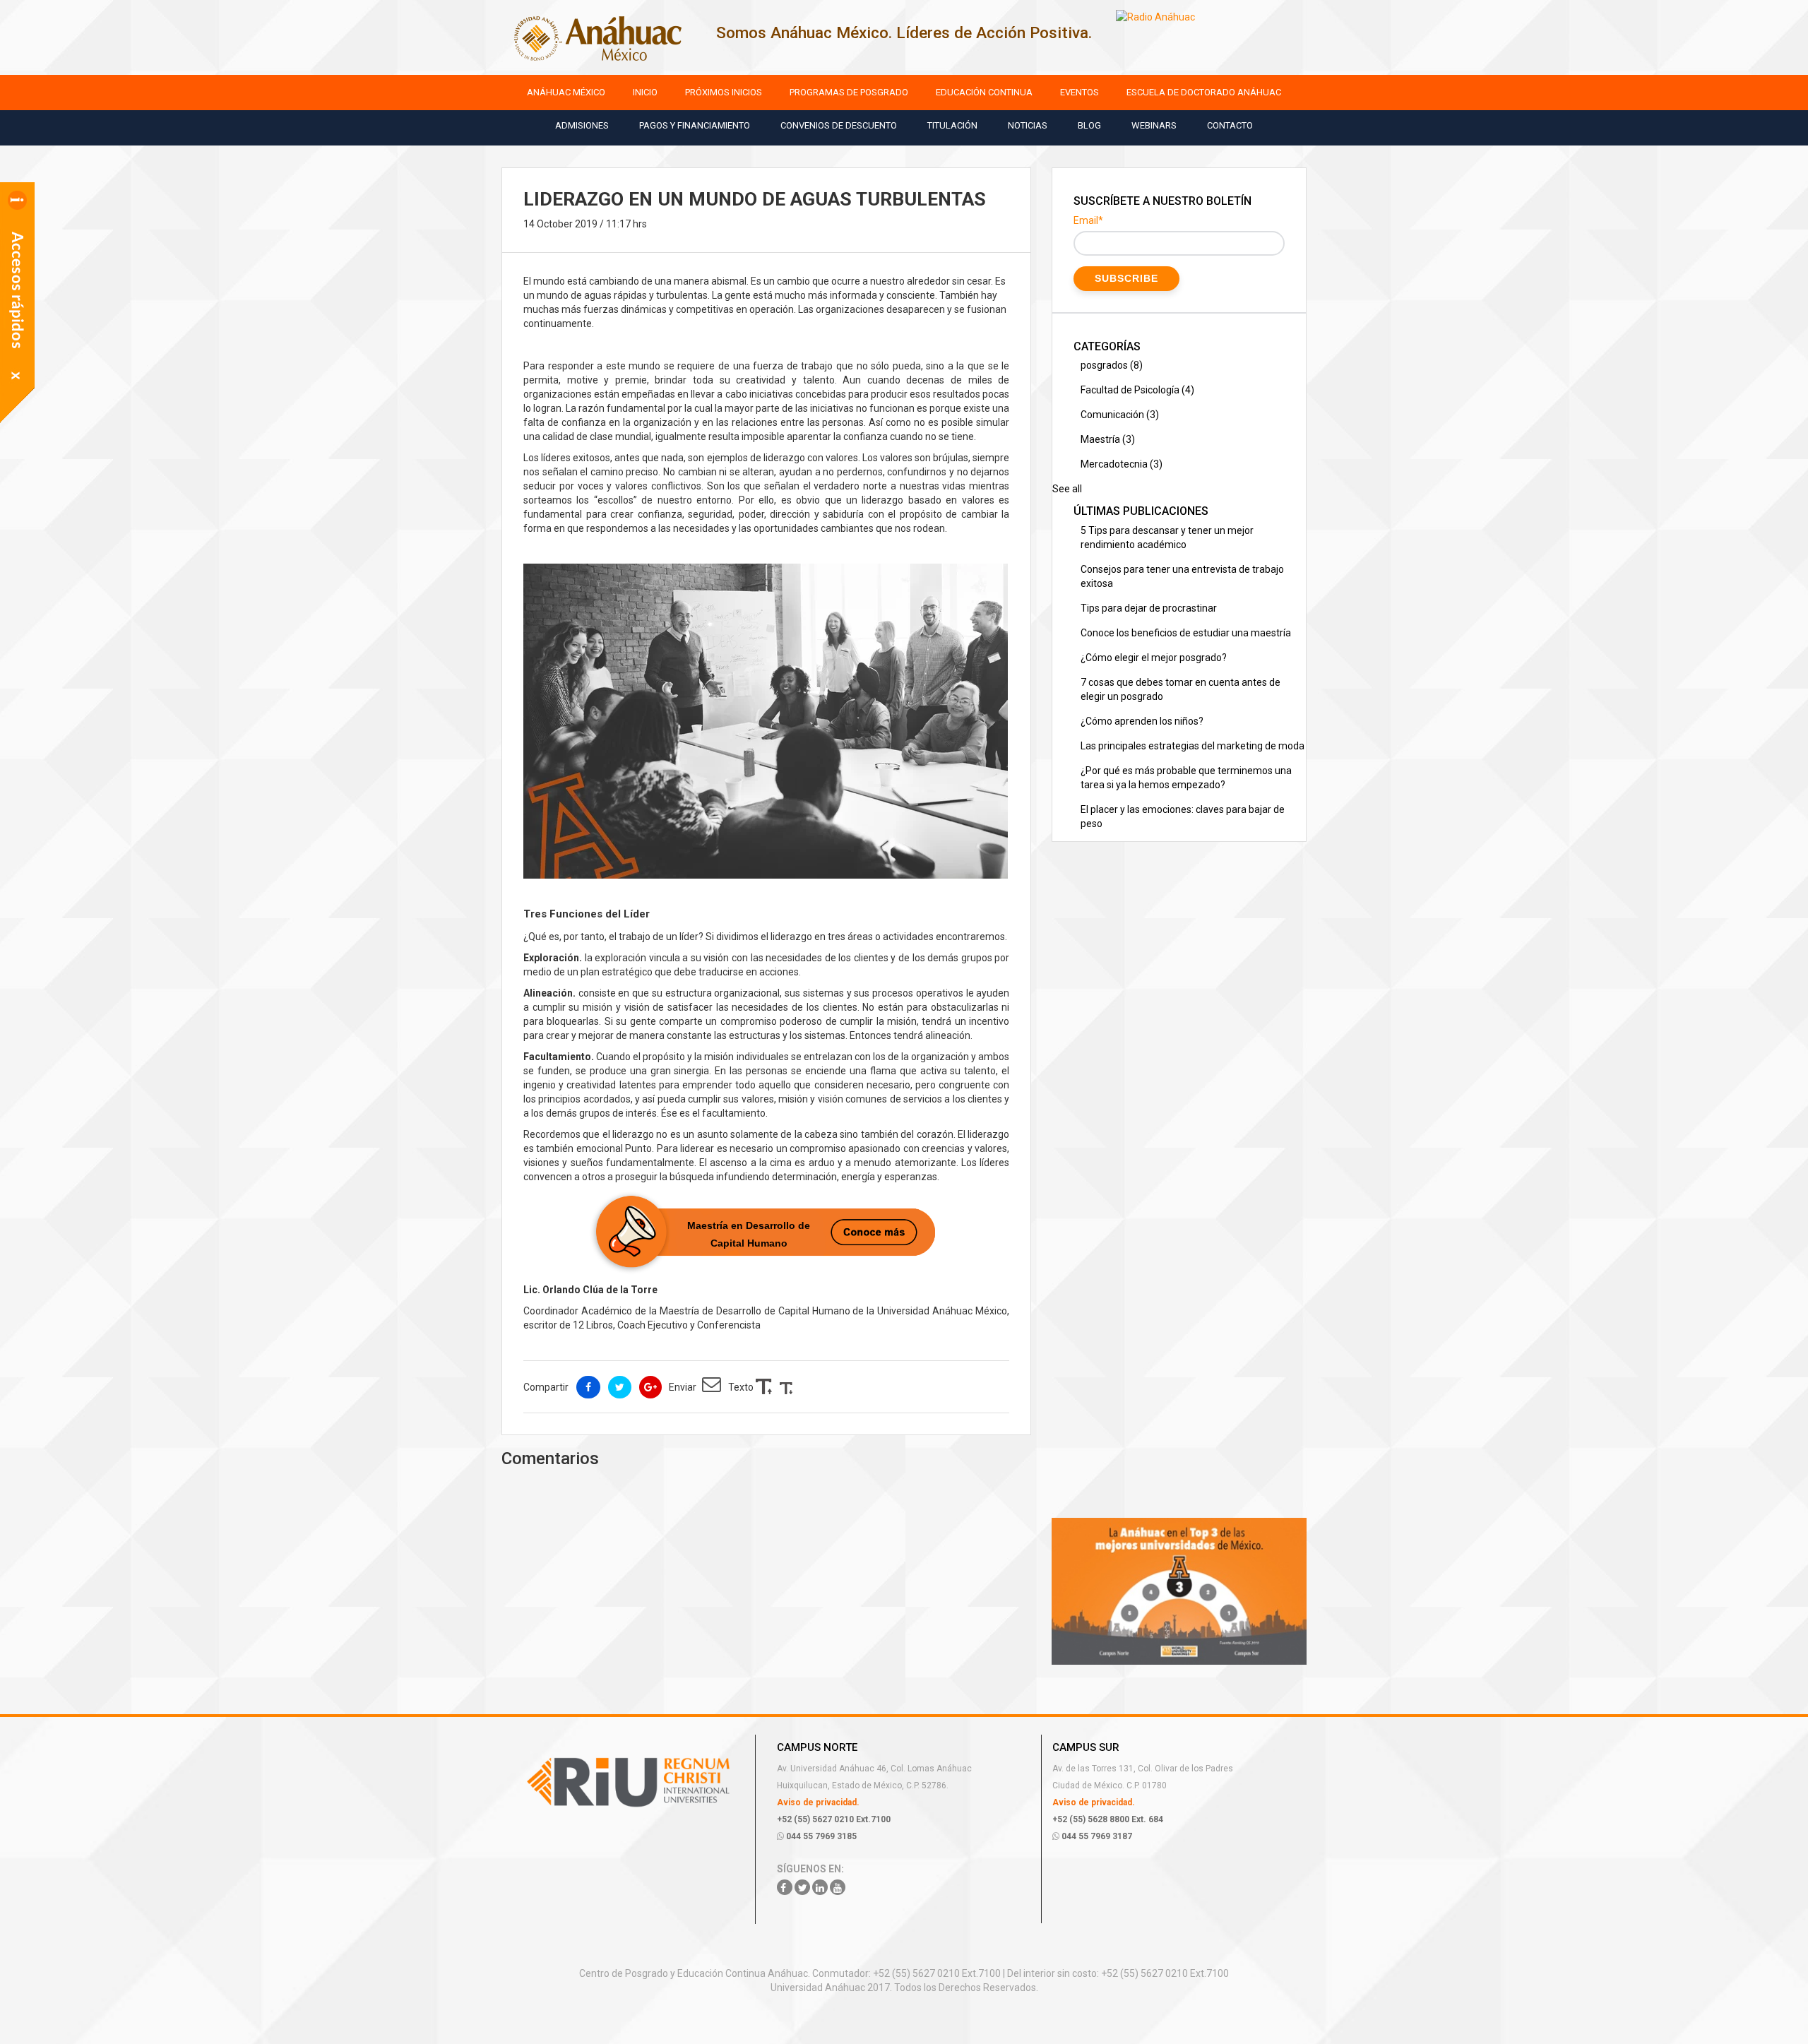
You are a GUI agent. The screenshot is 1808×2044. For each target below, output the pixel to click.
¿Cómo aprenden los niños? (1142, 721)
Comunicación (1120, 415)
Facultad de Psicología (1137, 390)
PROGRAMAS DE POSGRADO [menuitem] (849, 92)
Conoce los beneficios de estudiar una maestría (1186, 633)
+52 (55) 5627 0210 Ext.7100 (834, 1819)
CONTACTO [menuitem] (1230, 125)
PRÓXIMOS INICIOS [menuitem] (724, 92)
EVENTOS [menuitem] (1080, 92)
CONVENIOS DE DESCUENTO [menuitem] (839, 125)
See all (1067, 489)
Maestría (1108, 439)
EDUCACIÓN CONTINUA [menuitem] (984, 92)
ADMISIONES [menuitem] (582, 125)
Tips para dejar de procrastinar (1149, 608)
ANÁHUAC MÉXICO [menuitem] (566, 92)
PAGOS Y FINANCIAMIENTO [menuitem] (695, 125)
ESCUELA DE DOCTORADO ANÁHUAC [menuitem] (1204, 92)
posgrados (1112, 365)
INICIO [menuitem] (645, 92)
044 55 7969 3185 (820, 1836)
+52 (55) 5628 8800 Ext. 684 (1108, 1819)
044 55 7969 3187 (1096, 1836)
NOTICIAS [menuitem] (1028, 125)
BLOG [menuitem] (1089, 125)
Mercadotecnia (1122, 464)
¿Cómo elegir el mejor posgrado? (1154, 658)
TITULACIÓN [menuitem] (952, 125)
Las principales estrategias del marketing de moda (1193, 746)
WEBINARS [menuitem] (1154, 125)
